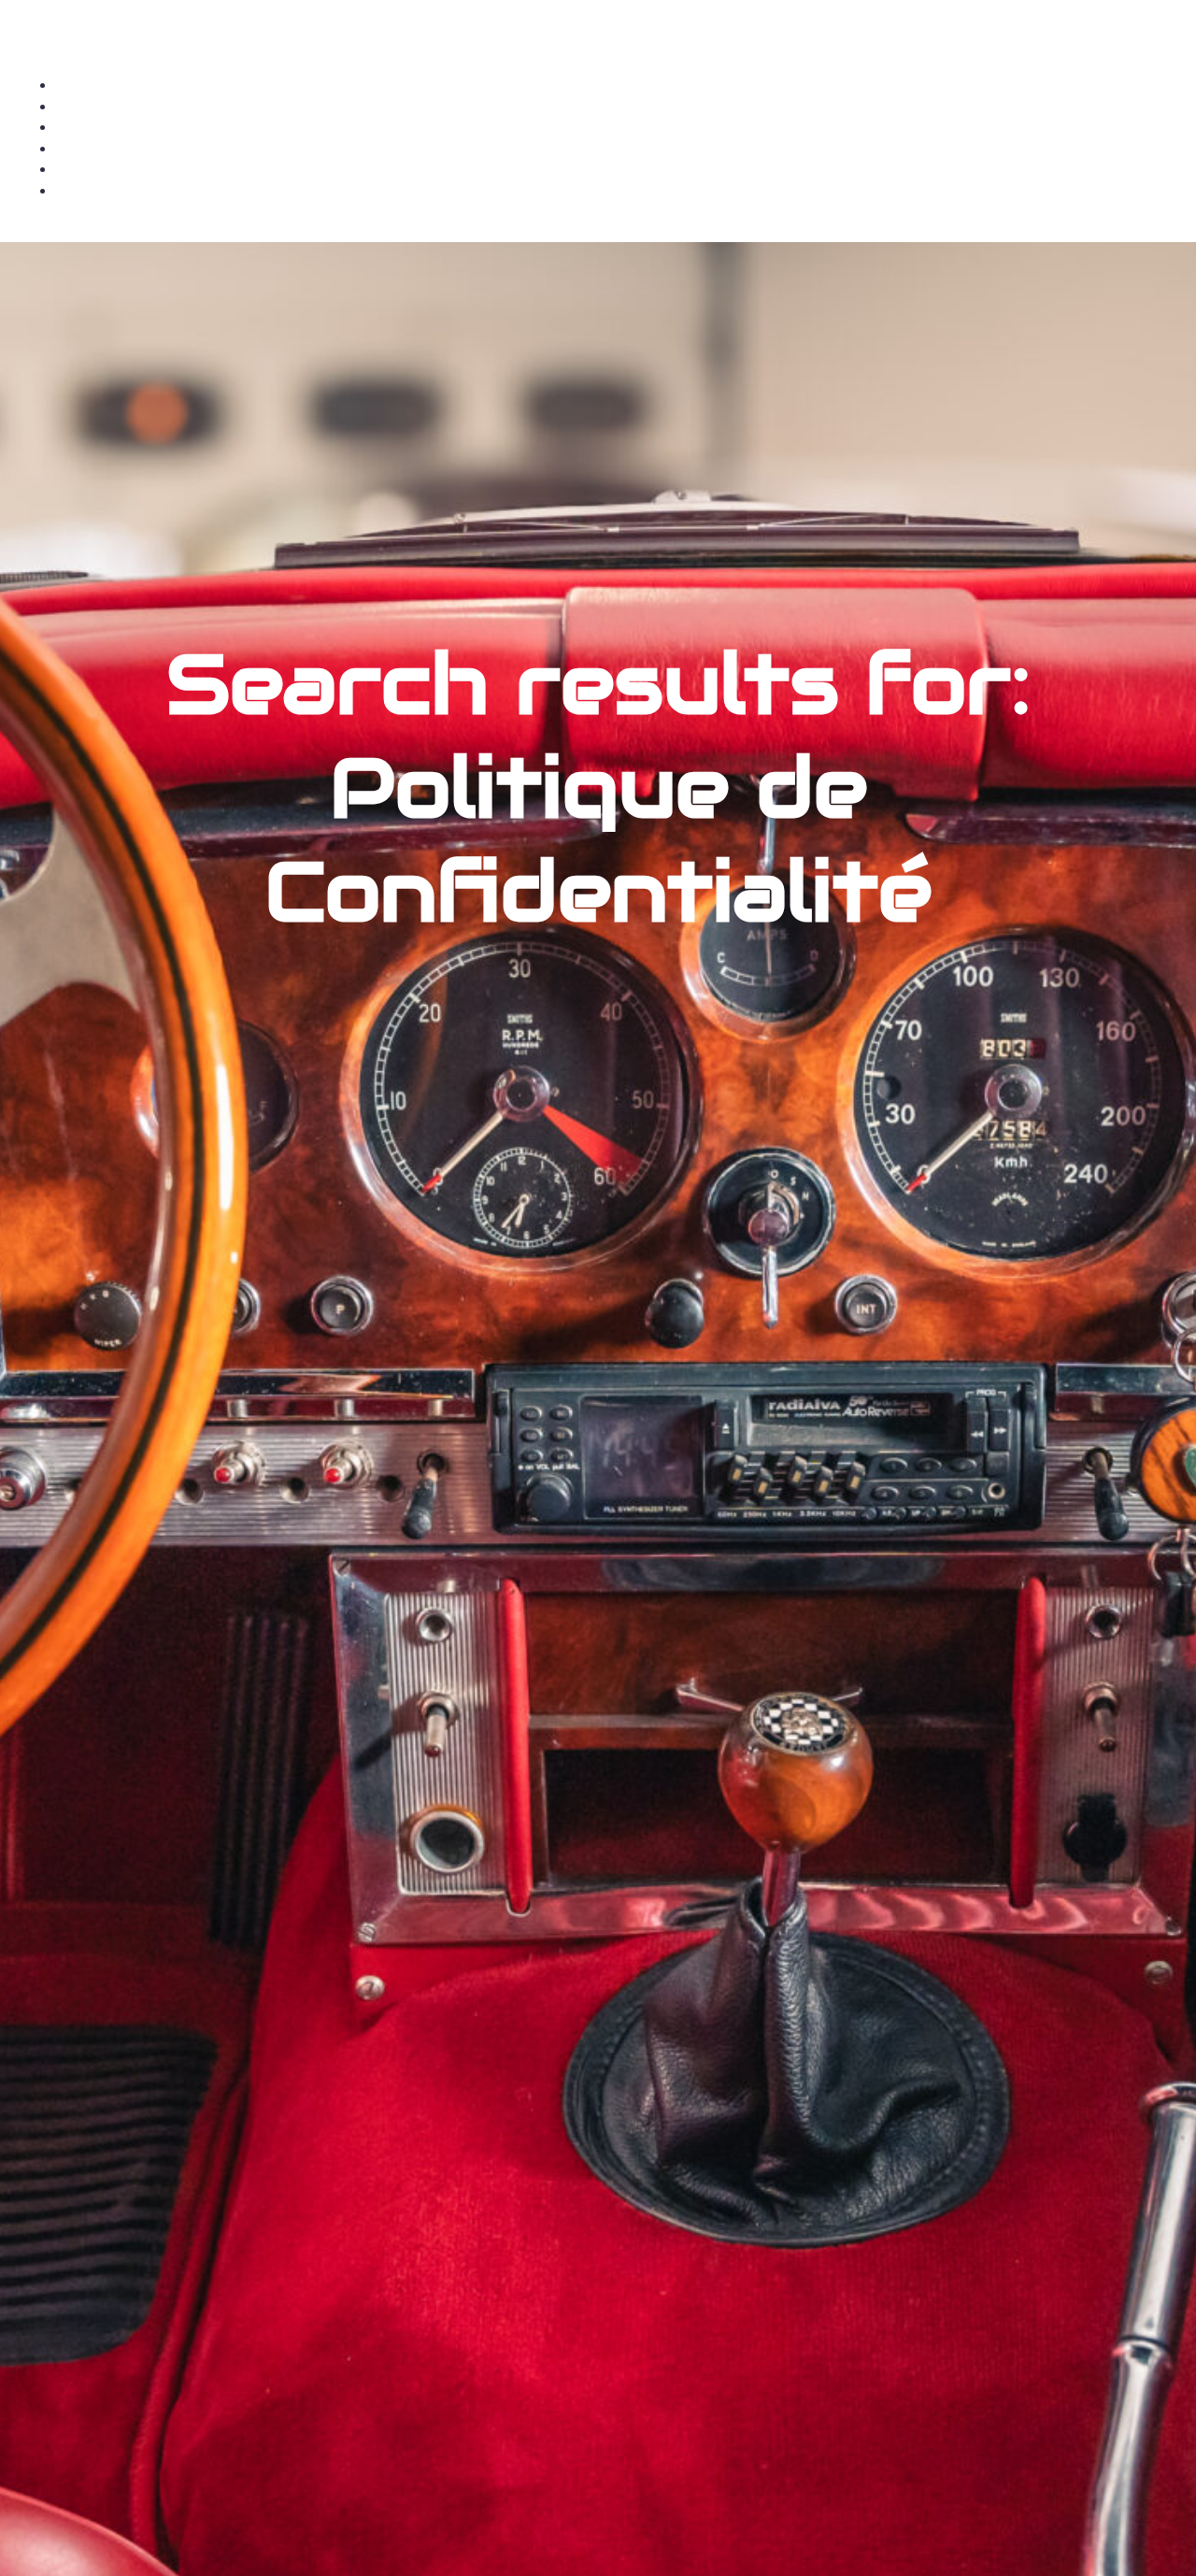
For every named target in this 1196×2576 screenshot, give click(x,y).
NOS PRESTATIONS (617, 127)
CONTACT (617, 169)
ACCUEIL (617, 85)
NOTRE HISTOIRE (617, 148)
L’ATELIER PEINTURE (617, 190)
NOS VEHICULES (617, 106)
